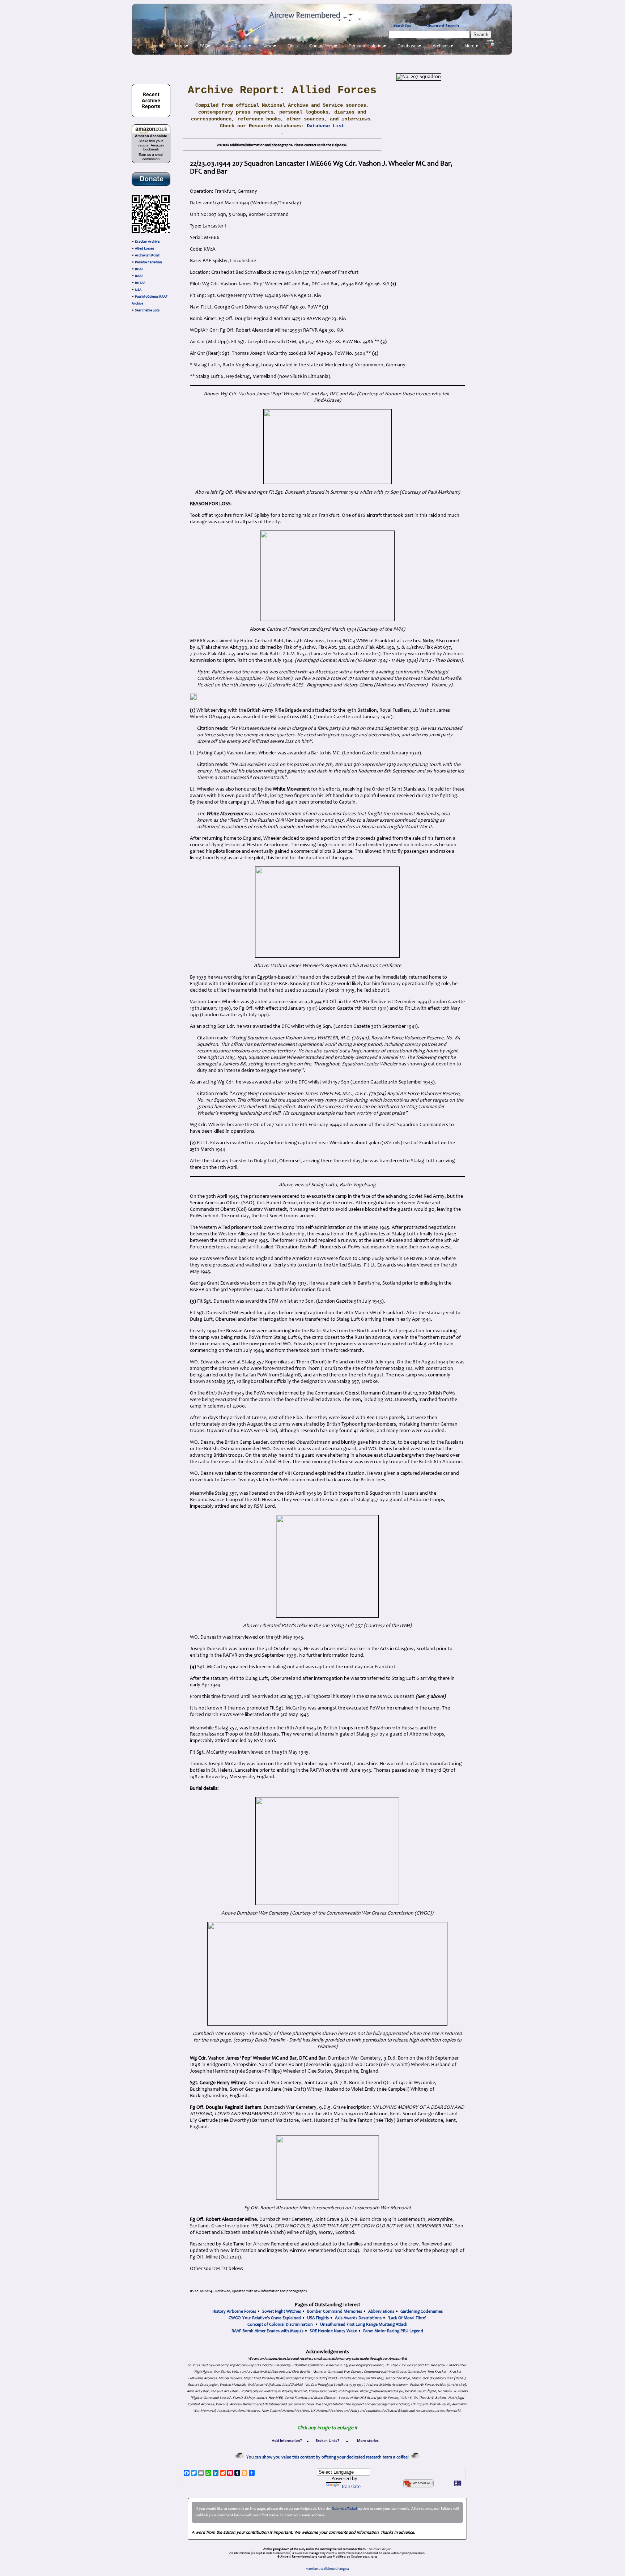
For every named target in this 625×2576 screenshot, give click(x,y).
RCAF (139, 269)
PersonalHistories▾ (367, 46)
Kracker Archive (147, 242)
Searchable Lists (147, 311)
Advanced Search (442, 26)
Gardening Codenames (422, 2312)
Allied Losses (144, 249)
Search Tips (402, 26)
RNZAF (140, 283)
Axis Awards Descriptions (358, 2318)
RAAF (139, 276)
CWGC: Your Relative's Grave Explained (265, 2318)
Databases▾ (409, 46)
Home (158, 46)
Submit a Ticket (345, 2509)
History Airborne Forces (234, 2312)
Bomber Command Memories (335, 2312)
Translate (351, 2487)
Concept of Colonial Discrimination (280, 2325)
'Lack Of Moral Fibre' (407, 2318)
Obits (293, 46)
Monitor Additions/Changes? (328, 2569)
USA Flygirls (318, 2318)
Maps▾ (182, 46)
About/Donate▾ (236, 46)
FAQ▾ (205, 46)
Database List (326, 126)
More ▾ (471, 46)
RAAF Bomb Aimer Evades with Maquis (267, 2331)
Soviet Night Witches (282, 2312)
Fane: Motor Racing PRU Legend (393, 2331)
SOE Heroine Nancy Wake (333, 2331)
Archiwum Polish (148, 256)
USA (138, 290)
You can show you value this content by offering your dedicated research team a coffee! (329, 2457)
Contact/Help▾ (323, 46)
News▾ (269, 46)
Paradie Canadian (148, 263)
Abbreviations (381, 2312)
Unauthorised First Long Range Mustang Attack (364, 2325)
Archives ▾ (443, 46)
